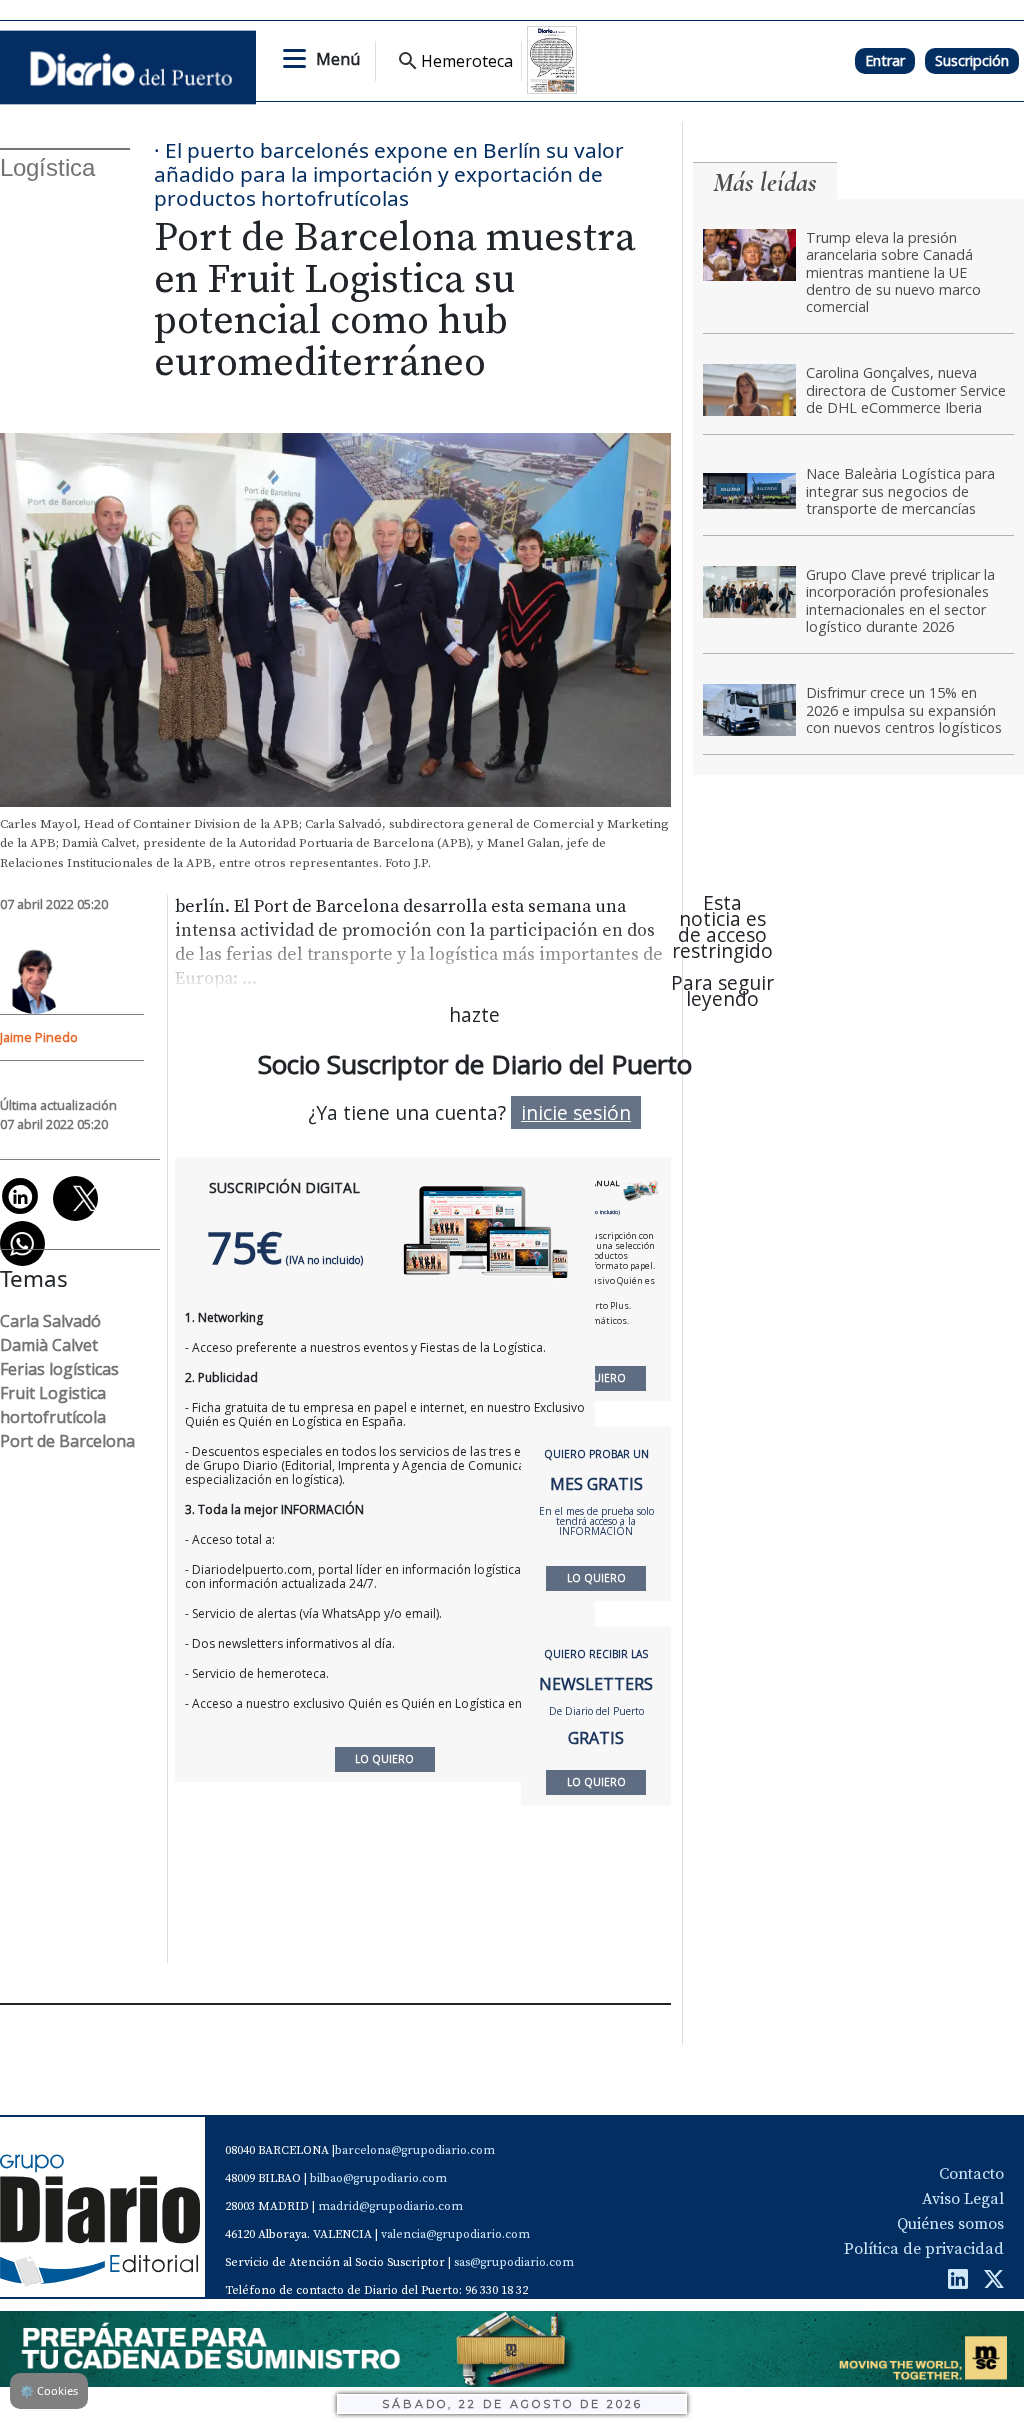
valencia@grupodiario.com (455, 2234)
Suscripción (972, 60)
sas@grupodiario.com (514, 2262)
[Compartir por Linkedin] (20, 1196)
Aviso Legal (963, 2199)
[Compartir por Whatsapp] (22, 1243)
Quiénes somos (950, 2224)
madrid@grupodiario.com (390, 2206)
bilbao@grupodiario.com (378, 2178)
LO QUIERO (596, 1378)
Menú (338, 59)
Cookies (49, 2390)
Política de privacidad (924, 2249)
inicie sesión (576, 1112)
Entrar (885, 60)
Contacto (971, 2174)
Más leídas (765, 182)
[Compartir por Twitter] (75, 1198)
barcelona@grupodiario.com (415, 2150)
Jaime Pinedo (39, 1037)
